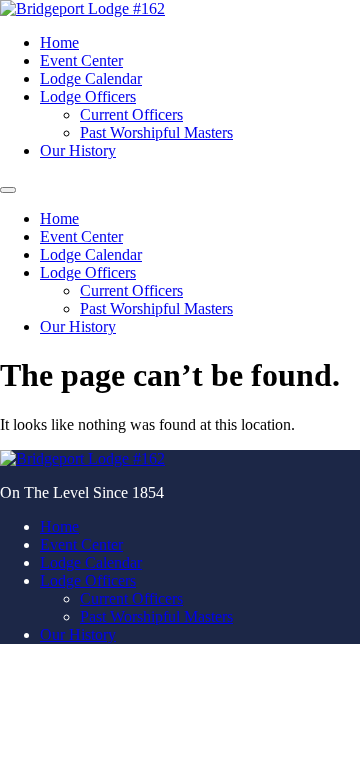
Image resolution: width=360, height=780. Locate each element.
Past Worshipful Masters (156, 132)
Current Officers (131, 114)
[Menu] (8, 190)
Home (59, 42)
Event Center (81, 60)
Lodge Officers (88, 96)
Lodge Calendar (91, 78)
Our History (78, 150)
